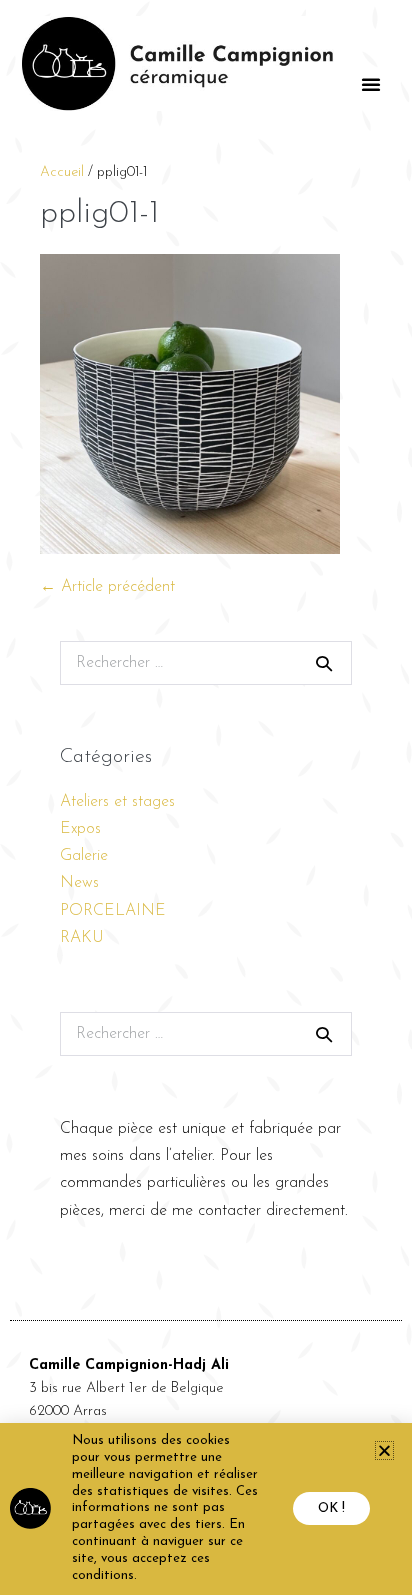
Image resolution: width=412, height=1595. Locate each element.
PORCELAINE (113, 911)
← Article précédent (107, 587)
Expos (80, 829)
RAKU (82, 938)
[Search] (324, 663)
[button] (371, 84)
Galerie (84, 856)
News (79, 883)
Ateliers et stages (117, 802)
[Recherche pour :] (206, 663)
